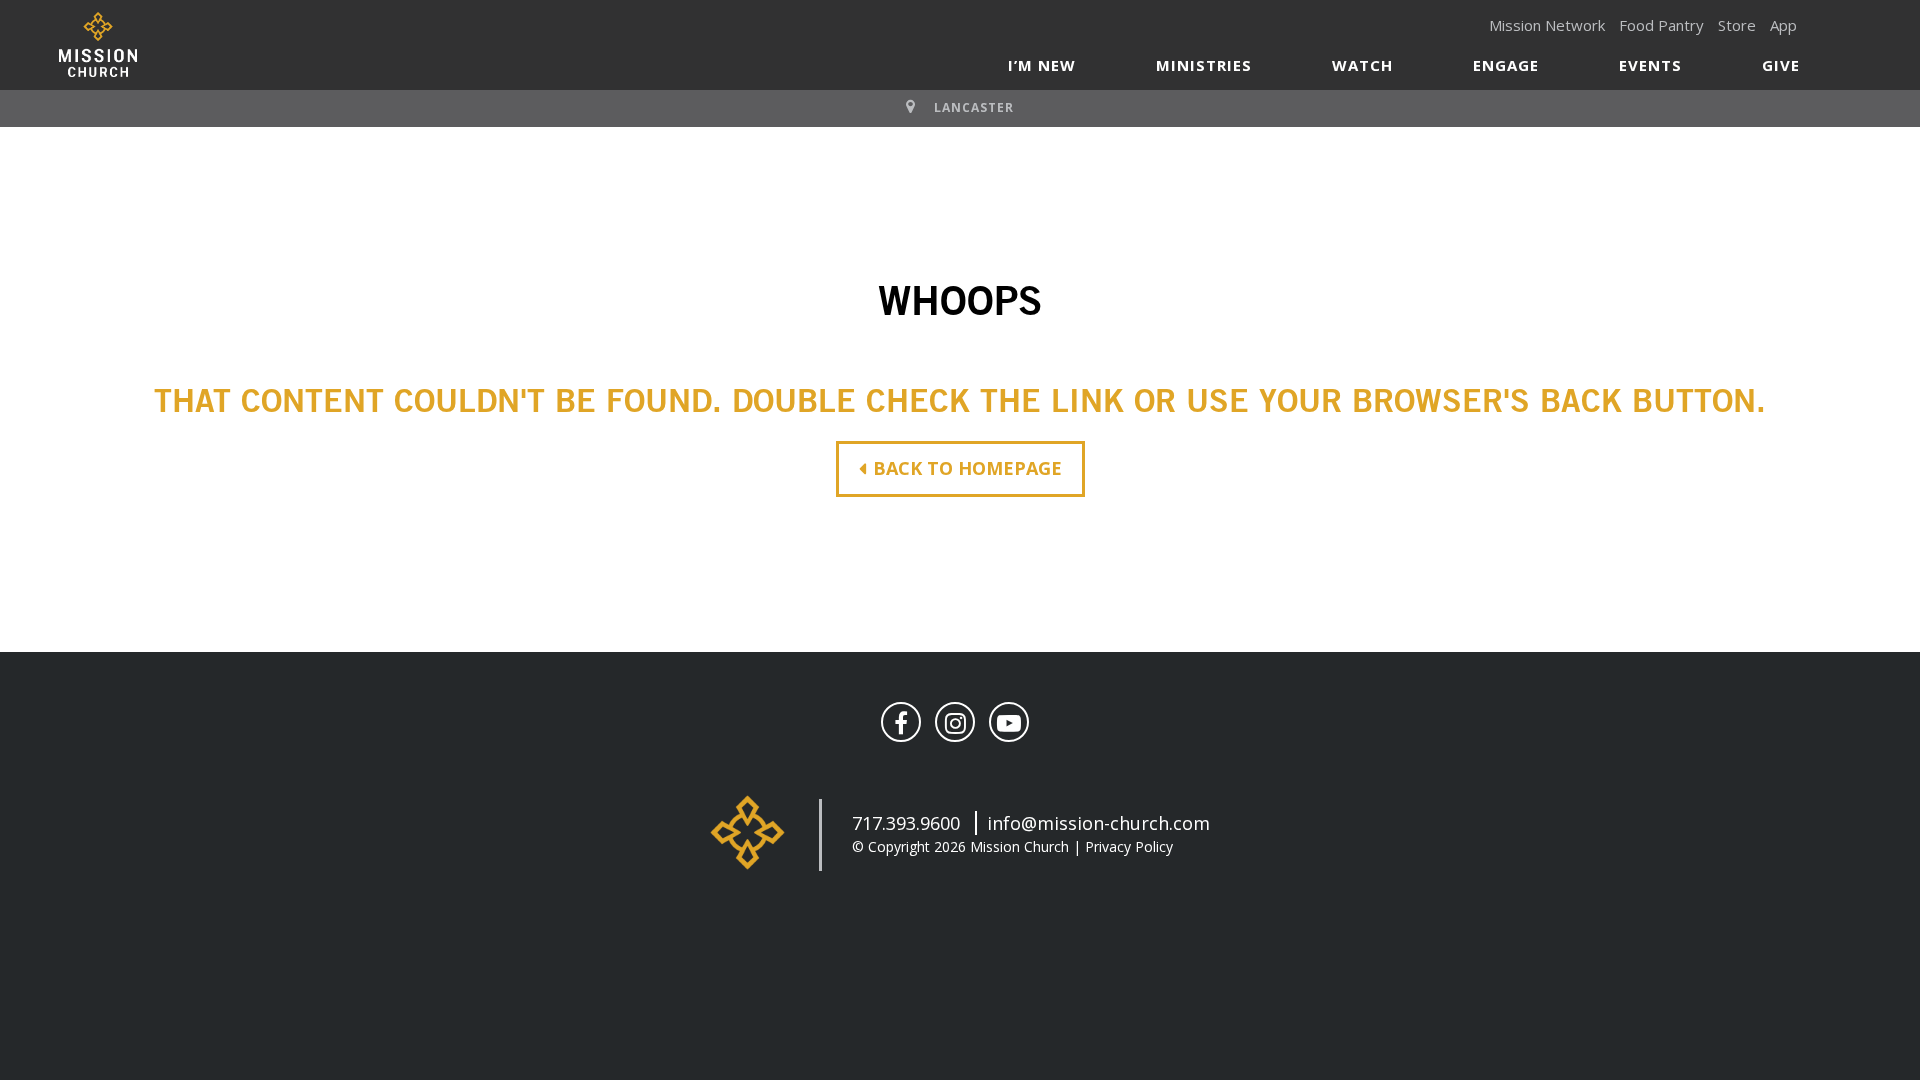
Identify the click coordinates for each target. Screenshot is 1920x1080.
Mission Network (1547, 25)
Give (1781, 65)
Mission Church (97, 44)
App (1783, 25)
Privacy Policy (1129, 846)
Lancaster (974, 107)
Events (1650, 65)
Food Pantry (1661, 25)
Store (1737, 25)
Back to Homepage (967, 468)
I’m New (1042, 65)
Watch (1362, 65)
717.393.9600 (906, 823)
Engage (1506, 65)
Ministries (1204, 65)
